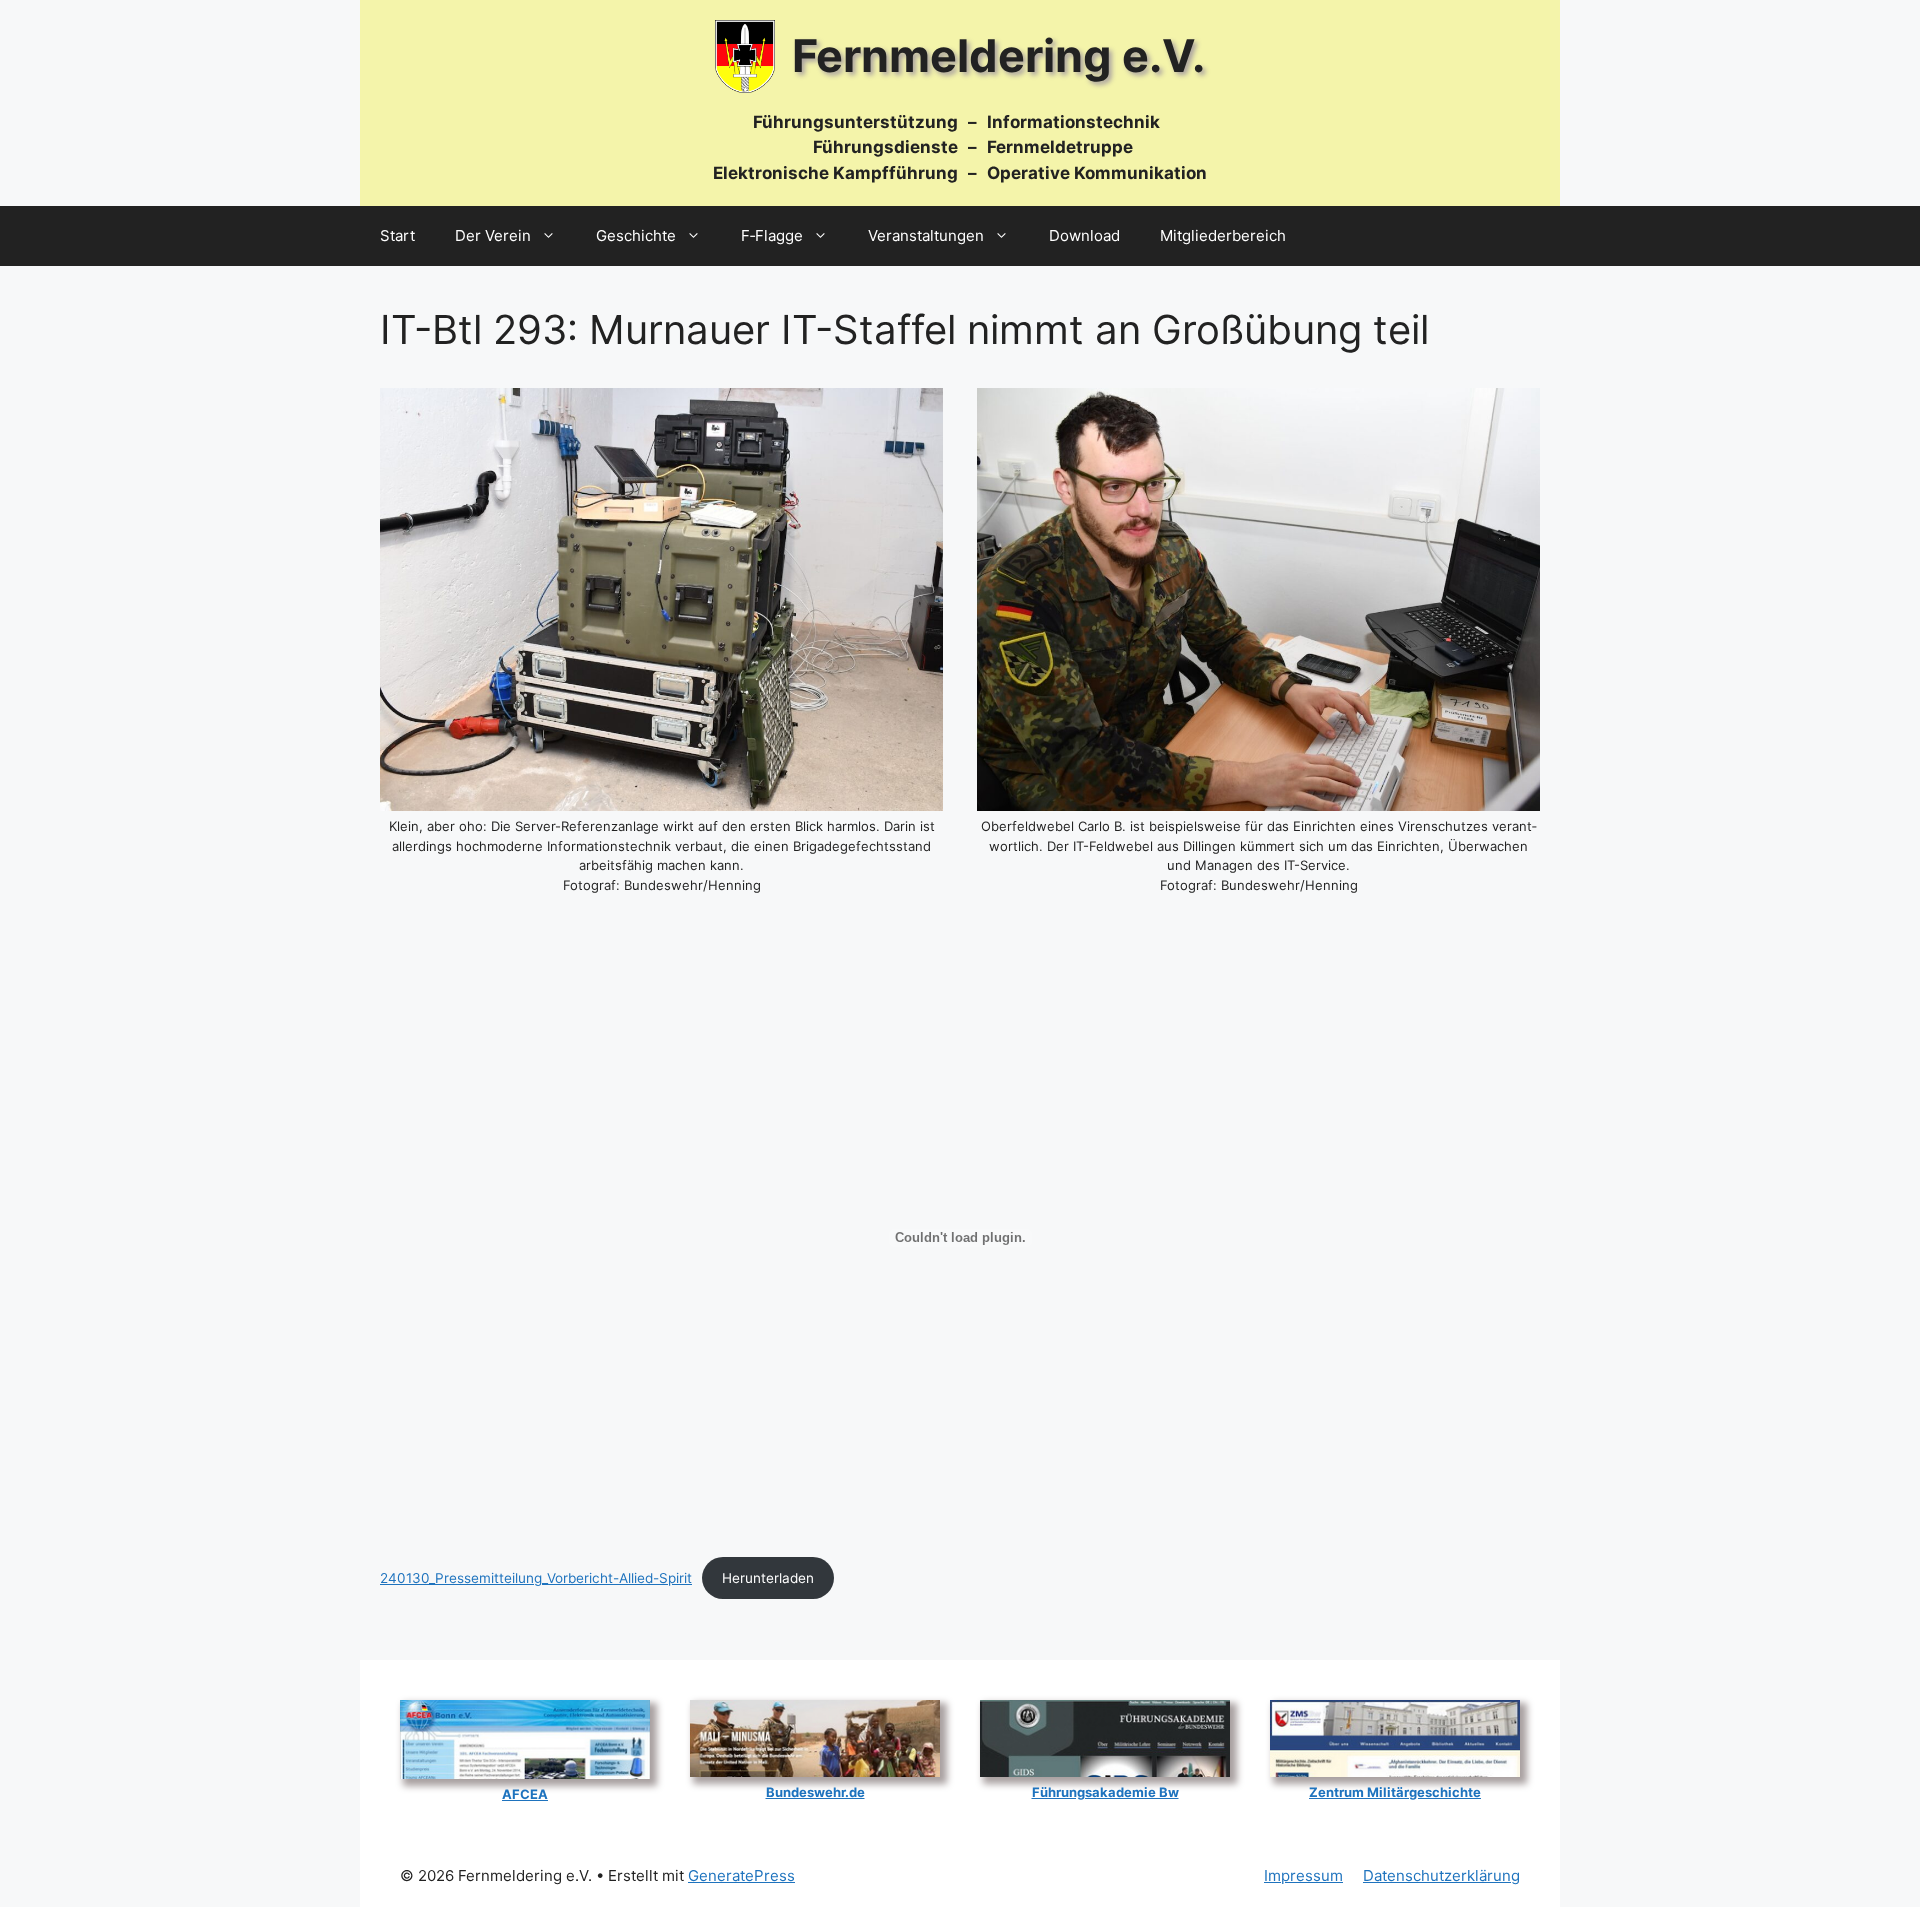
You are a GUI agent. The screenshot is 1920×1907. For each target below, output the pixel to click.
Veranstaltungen (926, 235)
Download (1084, 235)
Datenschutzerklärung (1441, 1875)
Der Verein (493, 235)
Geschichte (636, 235)
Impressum (1303, 1875)
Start (397, 235)
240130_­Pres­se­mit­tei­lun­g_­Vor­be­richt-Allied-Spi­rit (536, 1578)
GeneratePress (741, 1875)
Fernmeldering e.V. (998, 55)
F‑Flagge (772, 235)
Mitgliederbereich (1223, 235)
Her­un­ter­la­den (768, 1578)
